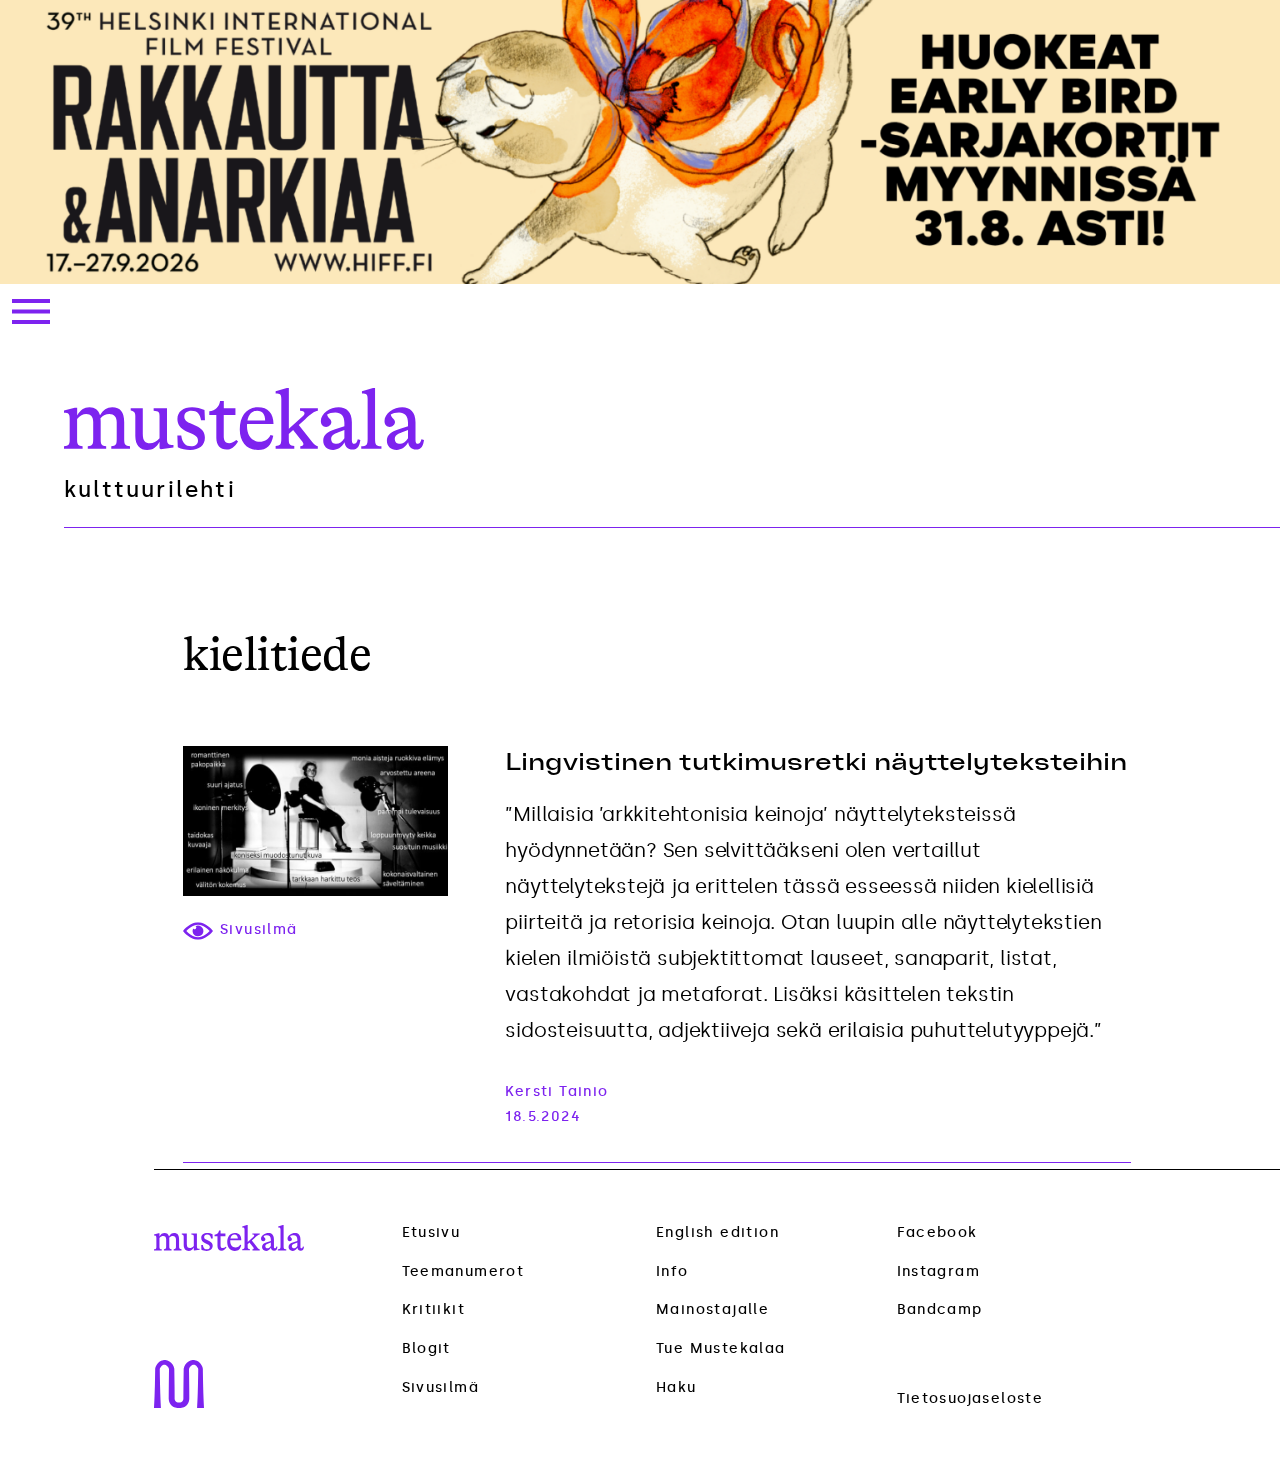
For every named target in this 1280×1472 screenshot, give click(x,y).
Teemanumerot (463, 1272)
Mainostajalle (712, 1309)
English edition (717, 1232)
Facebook (937, 1232)
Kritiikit (434, 1310)
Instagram (939, 1271)
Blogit (426, 1349)
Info (672, 1271)
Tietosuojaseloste (970, 1398)
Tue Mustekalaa (721, 1348)
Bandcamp (940, 1309)
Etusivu (431, 1232)
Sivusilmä (441, 1388)
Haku (676, 1387)
